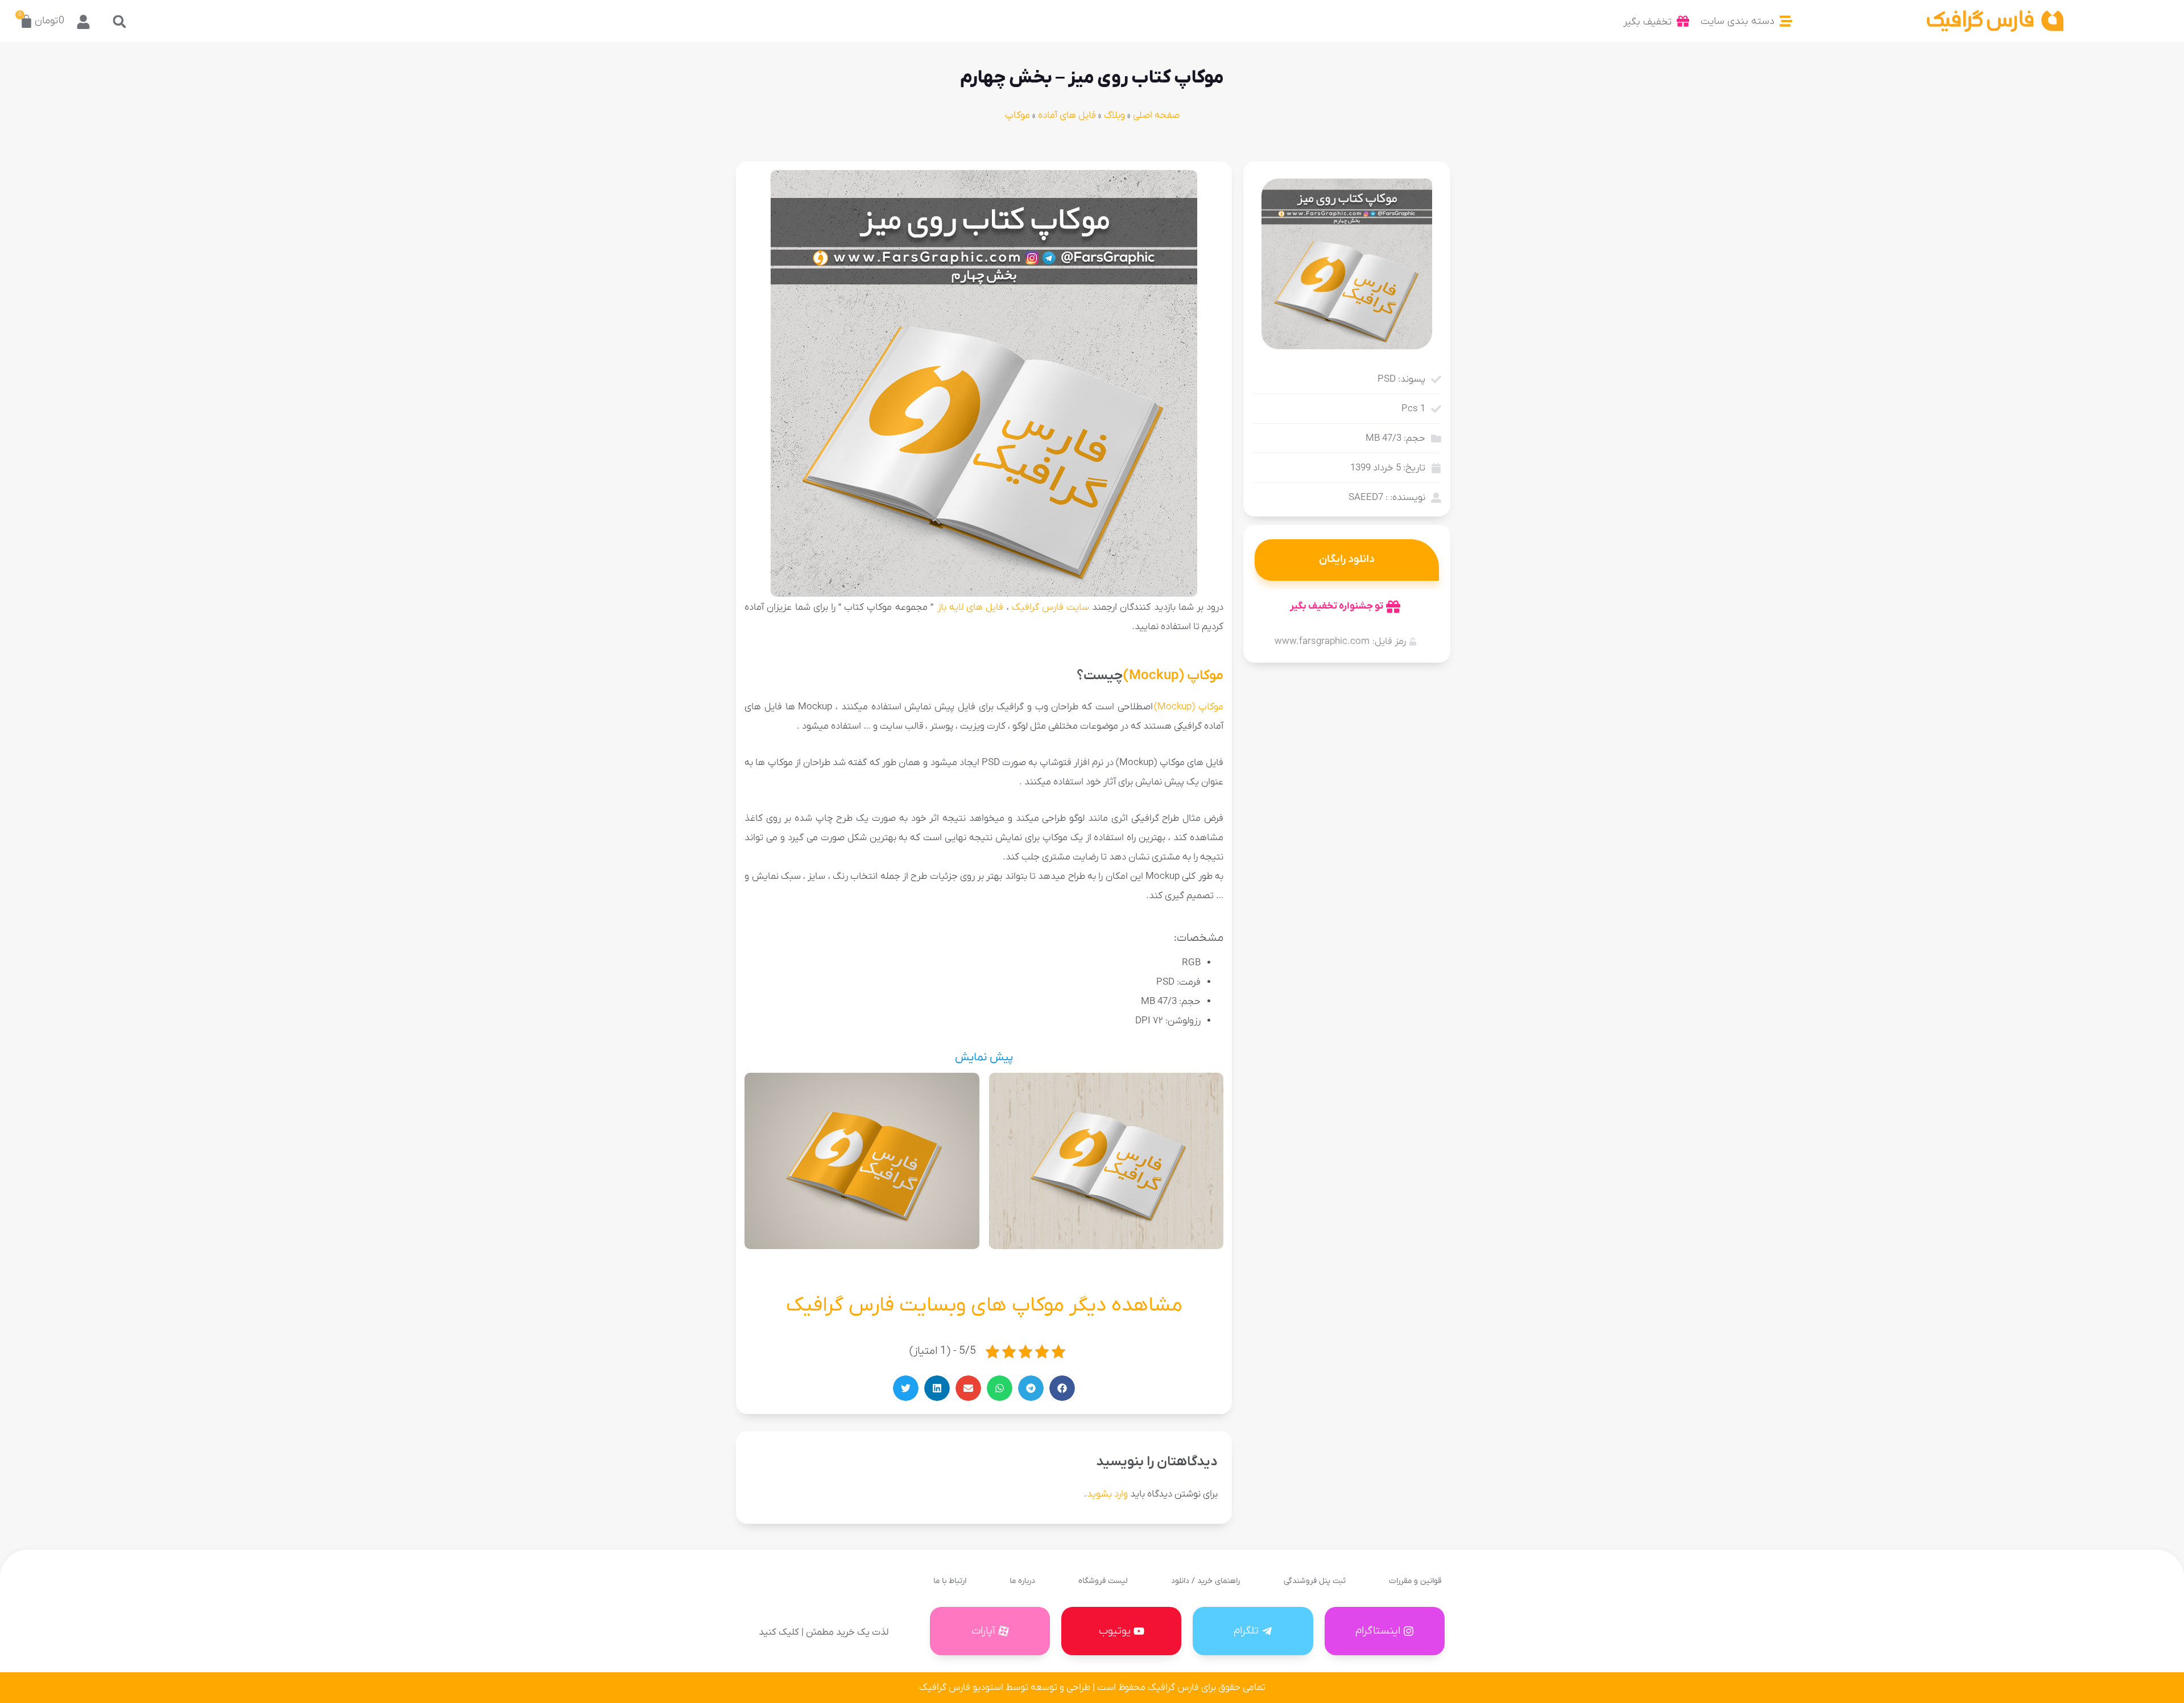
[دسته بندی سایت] (1786, 21)
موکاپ (1017, 115)
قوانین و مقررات (1415, 1581)
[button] (120, 21)
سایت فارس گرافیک (1050, 607)
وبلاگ (1114, 115)
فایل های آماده (1067, 115)
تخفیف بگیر (1647, 22)
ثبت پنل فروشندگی (1315, 1581)
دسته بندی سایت (1738, 21)
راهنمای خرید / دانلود (1205, 1581)
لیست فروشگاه (1103, 1581)
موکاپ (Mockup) (1173, 676)
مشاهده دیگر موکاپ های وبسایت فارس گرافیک (984, 1305)
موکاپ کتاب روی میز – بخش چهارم (1092, 78)
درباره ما (1022, 1581)
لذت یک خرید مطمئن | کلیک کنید (824, 1632)
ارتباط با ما (950, 1581)
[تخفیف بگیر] (1683, 21)
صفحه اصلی (1156, 115)
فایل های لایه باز (969, 607)
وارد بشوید (1107, 1494)
